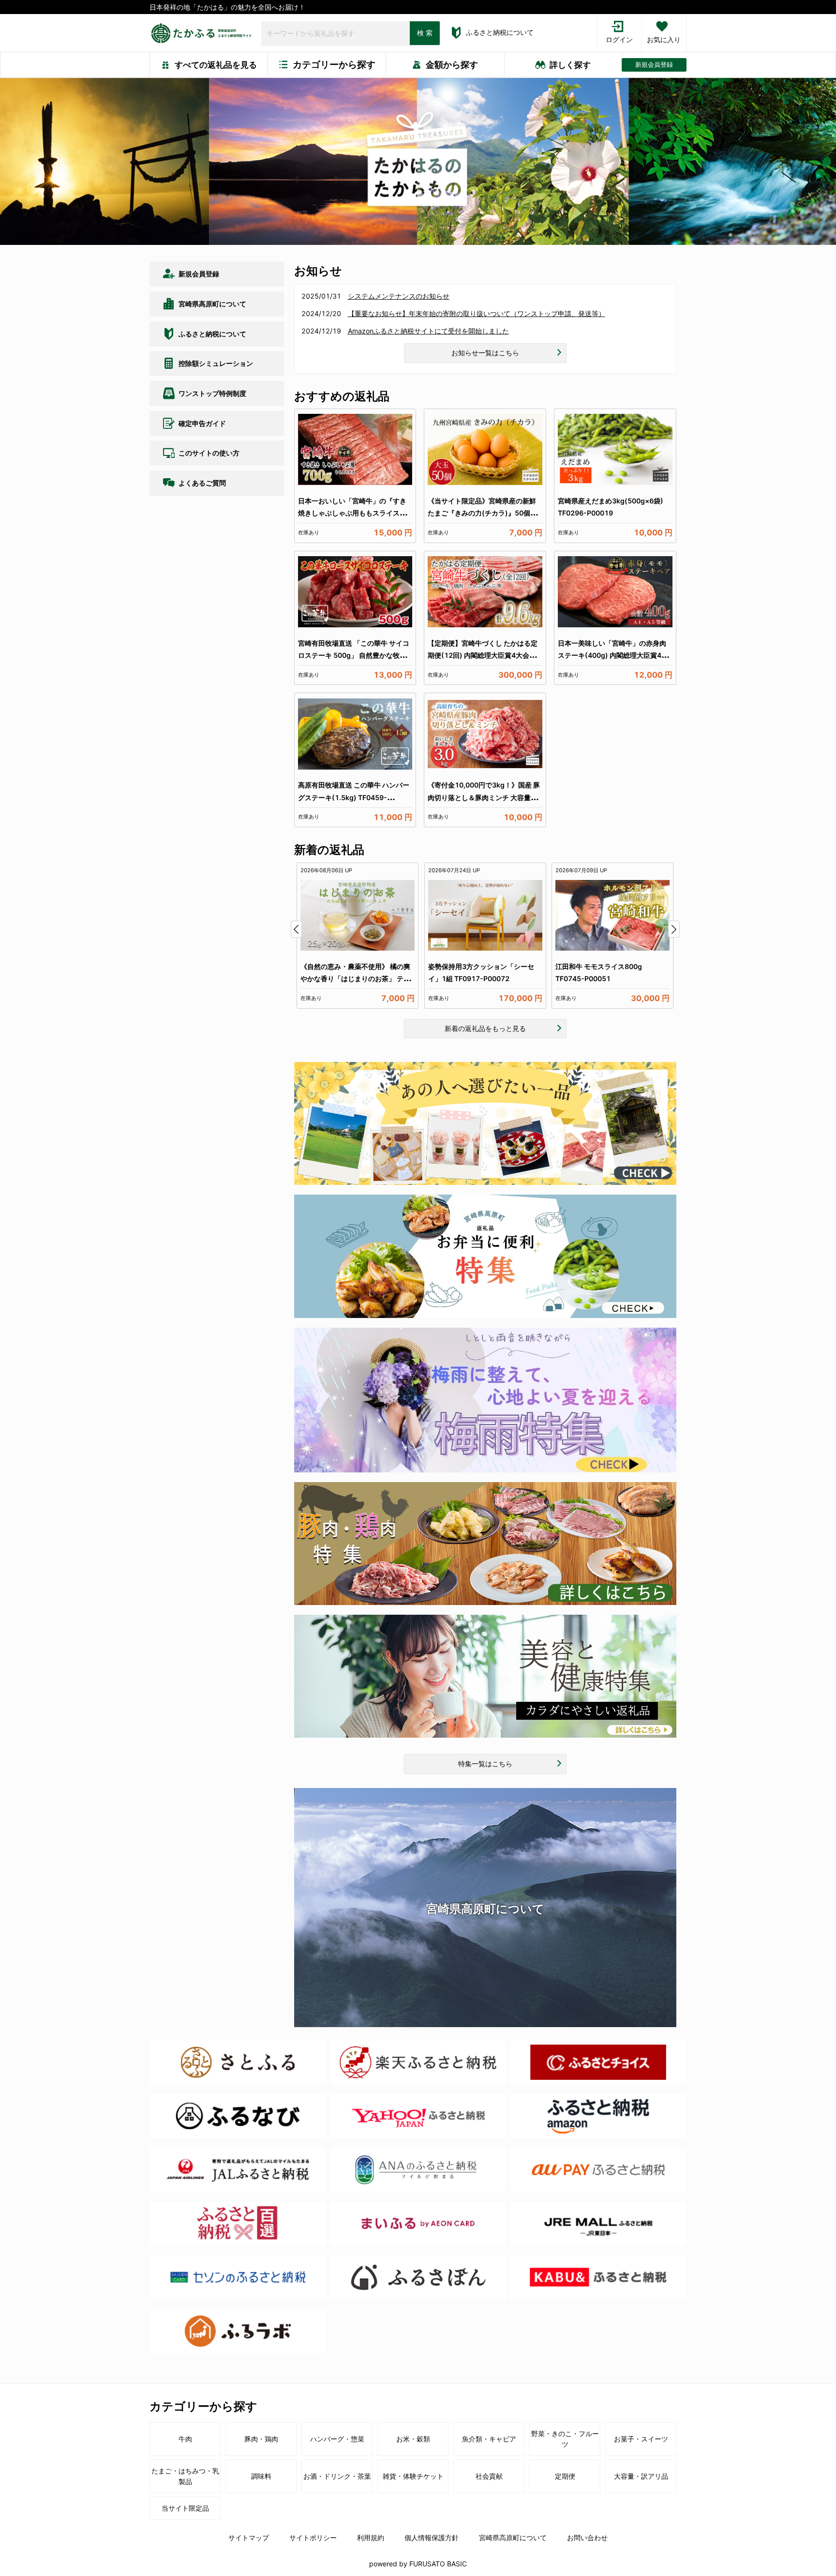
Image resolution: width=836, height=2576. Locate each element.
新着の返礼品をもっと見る (485, 1028)
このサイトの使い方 (209, 453)
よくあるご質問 (202, 483)
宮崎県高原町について (212, 304)
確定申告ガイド (202, 423)
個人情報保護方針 (432, 2538)
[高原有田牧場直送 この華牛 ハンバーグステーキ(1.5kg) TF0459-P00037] (355, 734)
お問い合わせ (587, 2538)
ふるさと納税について (500, 32)
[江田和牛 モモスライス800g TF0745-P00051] (612, 915)
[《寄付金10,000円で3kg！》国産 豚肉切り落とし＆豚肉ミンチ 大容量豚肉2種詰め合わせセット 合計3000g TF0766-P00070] (485, 734)
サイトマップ (249, 2538)
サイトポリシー (313, 2538)
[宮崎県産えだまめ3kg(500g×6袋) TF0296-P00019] (615, 450)
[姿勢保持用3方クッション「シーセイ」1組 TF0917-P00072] (485, 915)
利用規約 (371, 2538)
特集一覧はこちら (485, 1764)
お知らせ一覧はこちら (485, 353)
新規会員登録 (654, 65)
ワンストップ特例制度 (212, 393)
